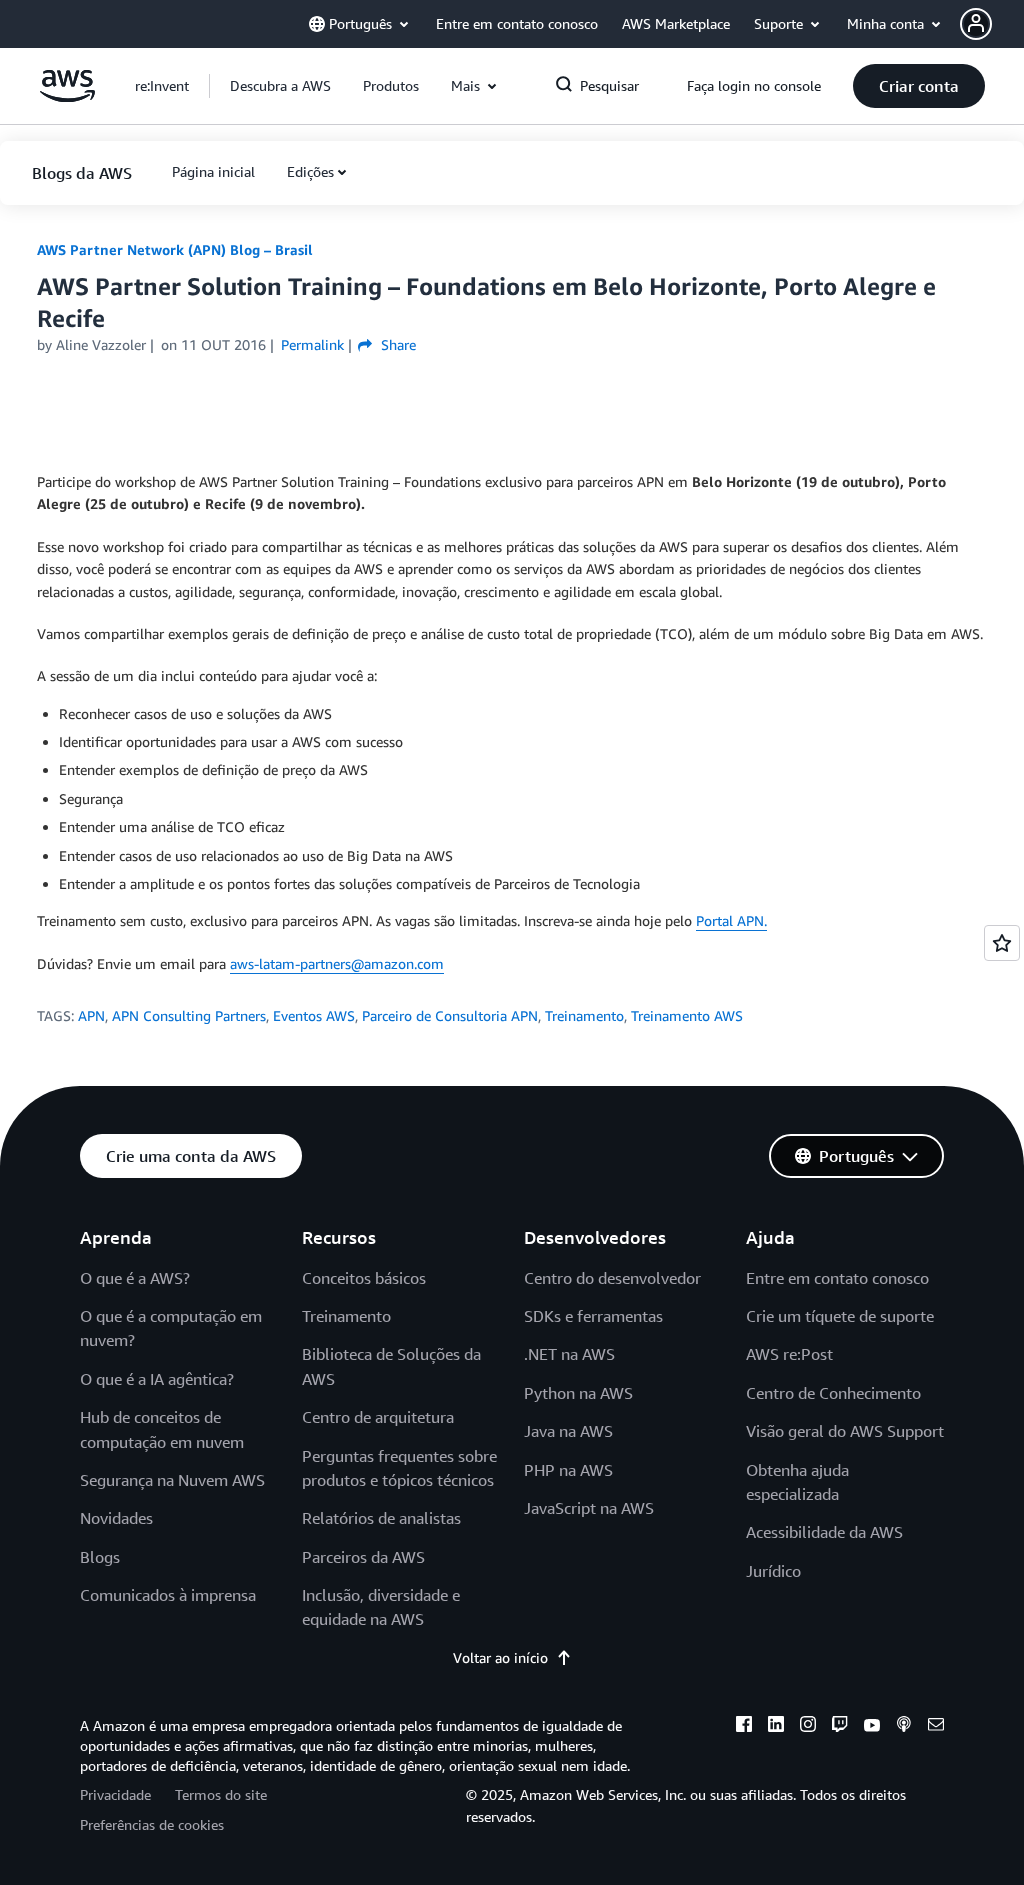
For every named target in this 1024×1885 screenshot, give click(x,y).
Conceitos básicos (364, 1278)
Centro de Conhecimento (833, 1393)
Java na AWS (568, 1431)
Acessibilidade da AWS (824, 1532)
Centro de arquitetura (378, 1417)
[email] (936, 1727)
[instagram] (808, 1727)
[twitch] (840, 1727)
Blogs (100, 1557)
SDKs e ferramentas (593, 1316)
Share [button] (396, 344)
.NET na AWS (569, 1354)
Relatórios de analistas (381, 1518)
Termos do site (221, 1794)
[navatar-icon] (976, 24)
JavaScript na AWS (589, 1508)
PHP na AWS (568, 1470)
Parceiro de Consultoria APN (450, 1015)
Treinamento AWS (687, 1015)
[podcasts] (904, 1727)
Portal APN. (731, 920)
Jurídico (773, 1571)
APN (91, 1015)
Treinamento (584, 1015)
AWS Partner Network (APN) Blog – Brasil (175, 249)
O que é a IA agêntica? (157, 1379)
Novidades (116, 1518)
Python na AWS (578, 1393)
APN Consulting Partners (189, 1015)
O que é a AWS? (135, 1278)
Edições (310, 171)
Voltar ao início (500, 1657)
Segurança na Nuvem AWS (172, 1480)
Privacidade (115, 1794)
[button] (992, 24)
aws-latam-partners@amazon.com (337, 963)
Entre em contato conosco (837, 1278)
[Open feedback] (1002, 943)
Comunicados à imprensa (168, 1595)
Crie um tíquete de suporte (840, 1316)
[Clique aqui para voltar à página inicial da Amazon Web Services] (67, 96)
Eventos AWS (314, 1015)
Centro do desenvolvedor (612, 1278)
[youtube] (872, 1727)
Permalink (312, 344)
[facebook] (744, 1727)
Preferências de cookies (152, 1824)
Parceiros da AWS (363, 1557)
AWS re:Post (789, 1354)
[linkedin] (776, 1727)
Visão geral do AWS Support (845, 1431)
